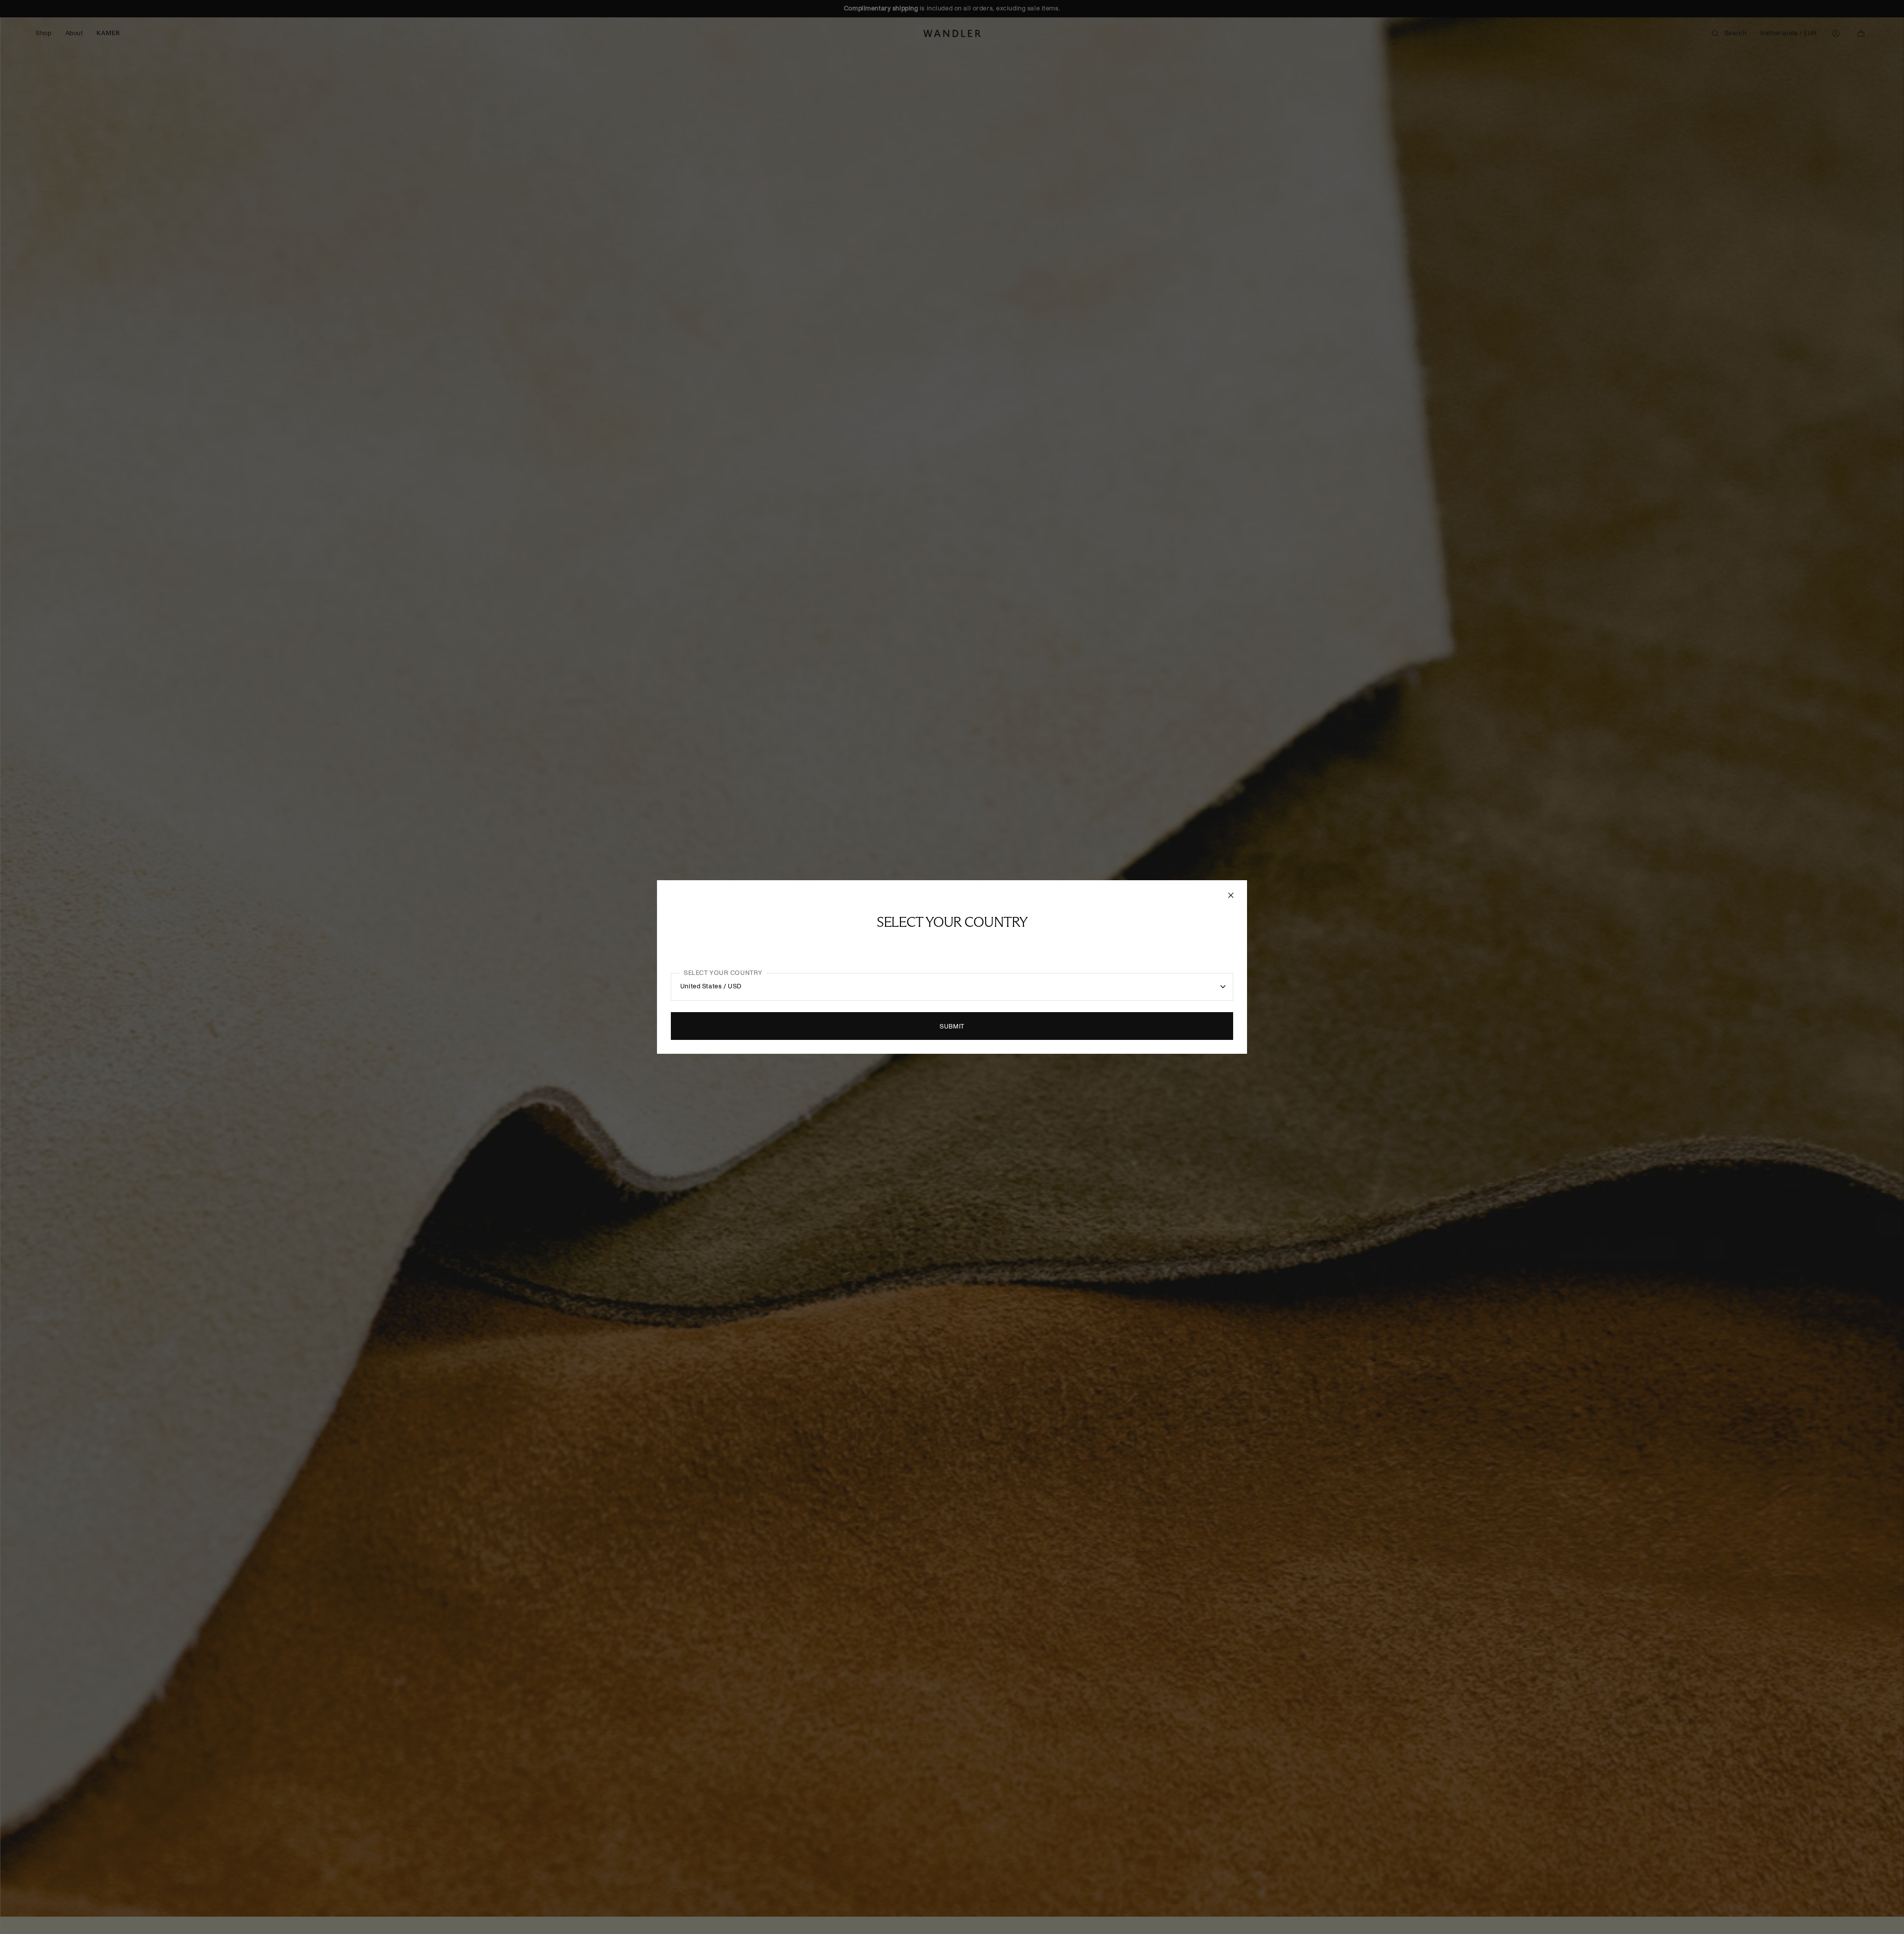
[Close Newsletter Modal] (1232, 895)
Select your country (723, 973)
